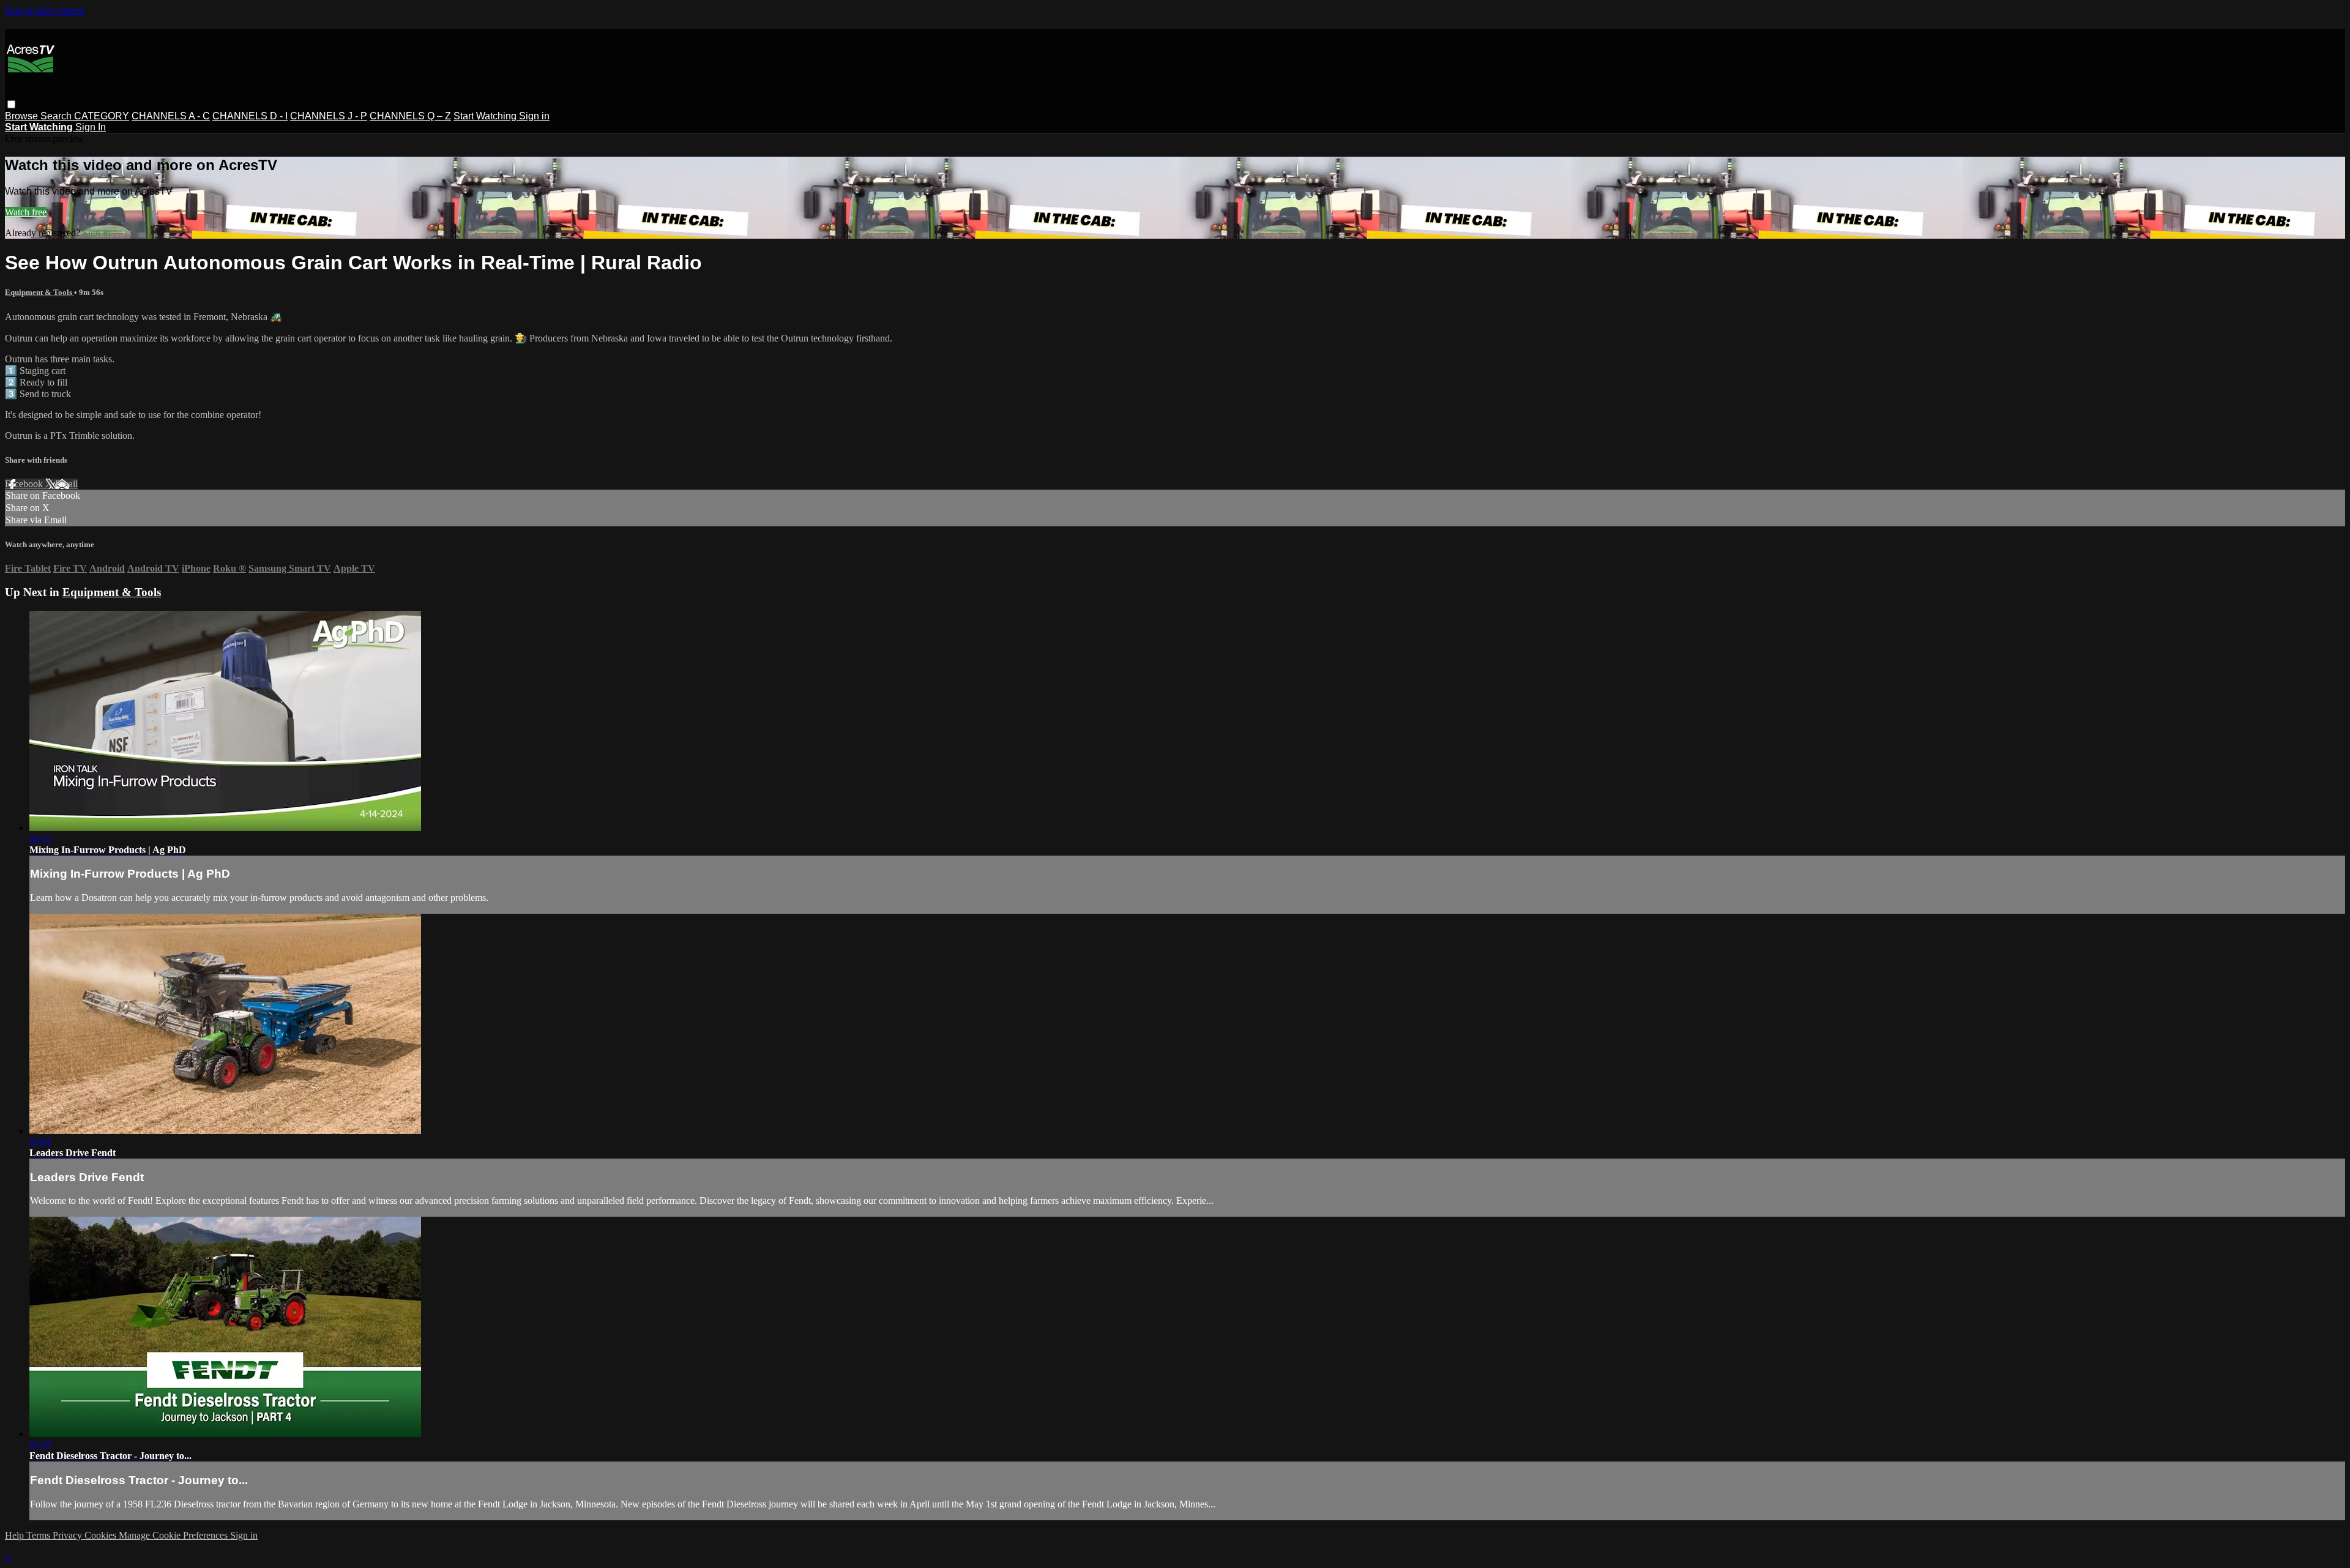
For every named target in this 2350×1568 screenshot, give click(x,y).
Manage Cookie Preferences (174, 1535)
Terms (39, 1535)
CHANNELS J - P (329, 116)
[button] (11, 104)
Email (66, 484)
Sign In (91, 127)
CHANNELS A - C (171, 116)
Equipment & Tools (39, 292)
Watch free (26, 212)
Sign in (534, 116)
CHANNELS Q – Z (410, 116)
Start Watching (486, 116)
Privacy (69, 1535)
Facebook (25, 484)
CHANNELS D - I (250, 116)
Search (57, 116)
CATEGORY (102, 116)
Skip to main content (45, 10)
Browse (23, 116)
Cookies (102, 1535)
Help (16, 1535)
